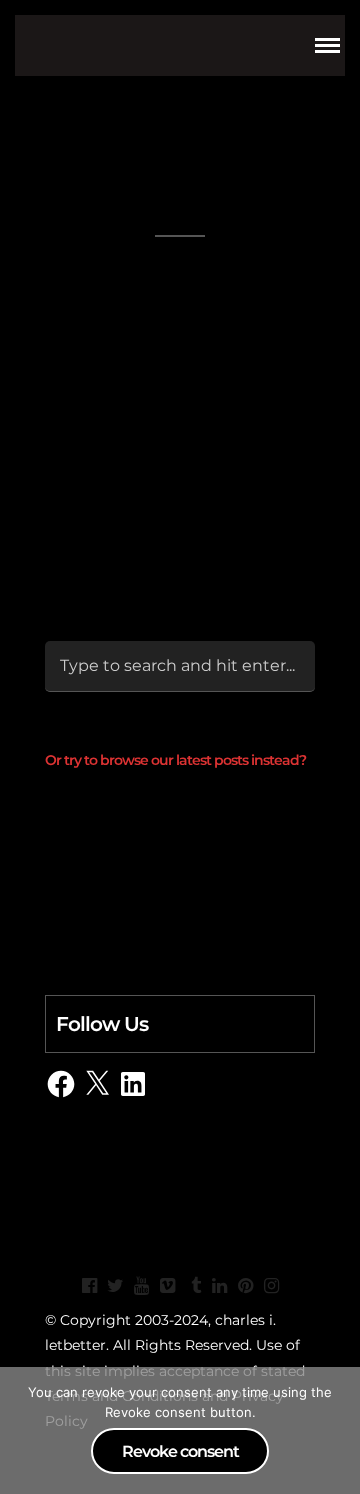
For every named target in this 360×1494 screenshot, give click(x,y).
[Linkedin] (219, 1286)
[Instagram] (271, 1286)
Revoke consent (180, 1451)
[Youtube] (141, 1286)
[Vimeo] (167, 1286)
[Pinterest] (245, 1286)
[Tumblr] (193, 1286)
